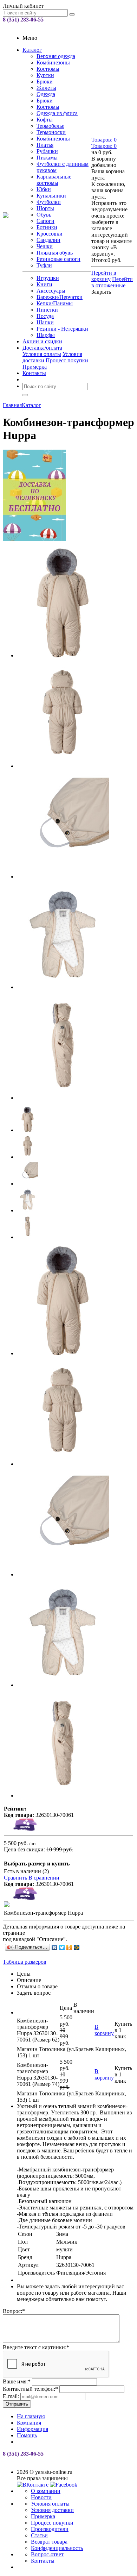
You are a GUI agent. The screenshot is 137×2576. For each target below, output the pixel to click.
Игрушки (48, 278)
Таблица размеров (25, 1962)
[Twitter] (62, 1947)
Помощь (27, 2435)
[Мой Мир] (77, 1947)
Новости (41, 2497)
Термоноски (51, 132)
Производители (50, 2529)
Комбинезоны (53, 62)
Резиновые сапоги (58, 259)
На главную (31, 2416)
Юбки (44, 189)
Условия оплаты (42, 354)
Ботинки (47, 227)
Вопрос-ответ (47, 2554)
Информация (32, 2429)
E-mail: (11, 2396)
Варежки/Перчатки (60, 297)
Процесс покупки (67, 360)
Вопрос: (14, 2311)
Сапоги (45, 221)
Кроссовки (50, 234)
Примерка (35, 367)
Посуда (45, 316)
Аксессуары (51, 291)
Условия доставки (52, 2510)
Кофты (45, 120)
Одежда (46, 94)
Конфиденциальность (57, 2548)
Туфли (44, 265)
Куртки (45, 75)
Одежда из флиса (57, 113)
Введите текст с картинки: (36, 2347)
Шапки (45, 322)
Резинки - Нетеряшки (62, 329)
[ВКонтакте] (55, 1947)
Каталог (32, 50)
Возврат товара (49, 2542)
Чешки (45, 246)
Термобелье (50, 126)
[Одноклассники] (69, 1947)
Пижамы (47, 158)
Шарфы (46, 335)
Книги (44, 284)
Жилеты (46, 88)
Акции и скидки (42, 341)
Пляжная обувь (55, 253)
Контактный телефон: (30, 2389)
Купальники (51, 196)
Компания (29, 2423)
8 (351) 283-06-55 (23, 20)
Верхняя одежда (56, 56)
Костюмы (48, 69)
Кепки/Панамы (55, 303)
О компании (46, 2491)
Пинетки (47, 310)
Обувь (44, 215)
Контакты (34, 373)
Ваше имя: (17, 2381)
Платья (45, 145)
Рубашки (47, 151)
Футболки (49, 202)
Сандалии (48, 240)
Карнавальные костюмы (54, 180)
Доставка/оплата (42, 348)
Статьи (39, 2535)
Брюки (45, 82)
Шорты (45, 208)
